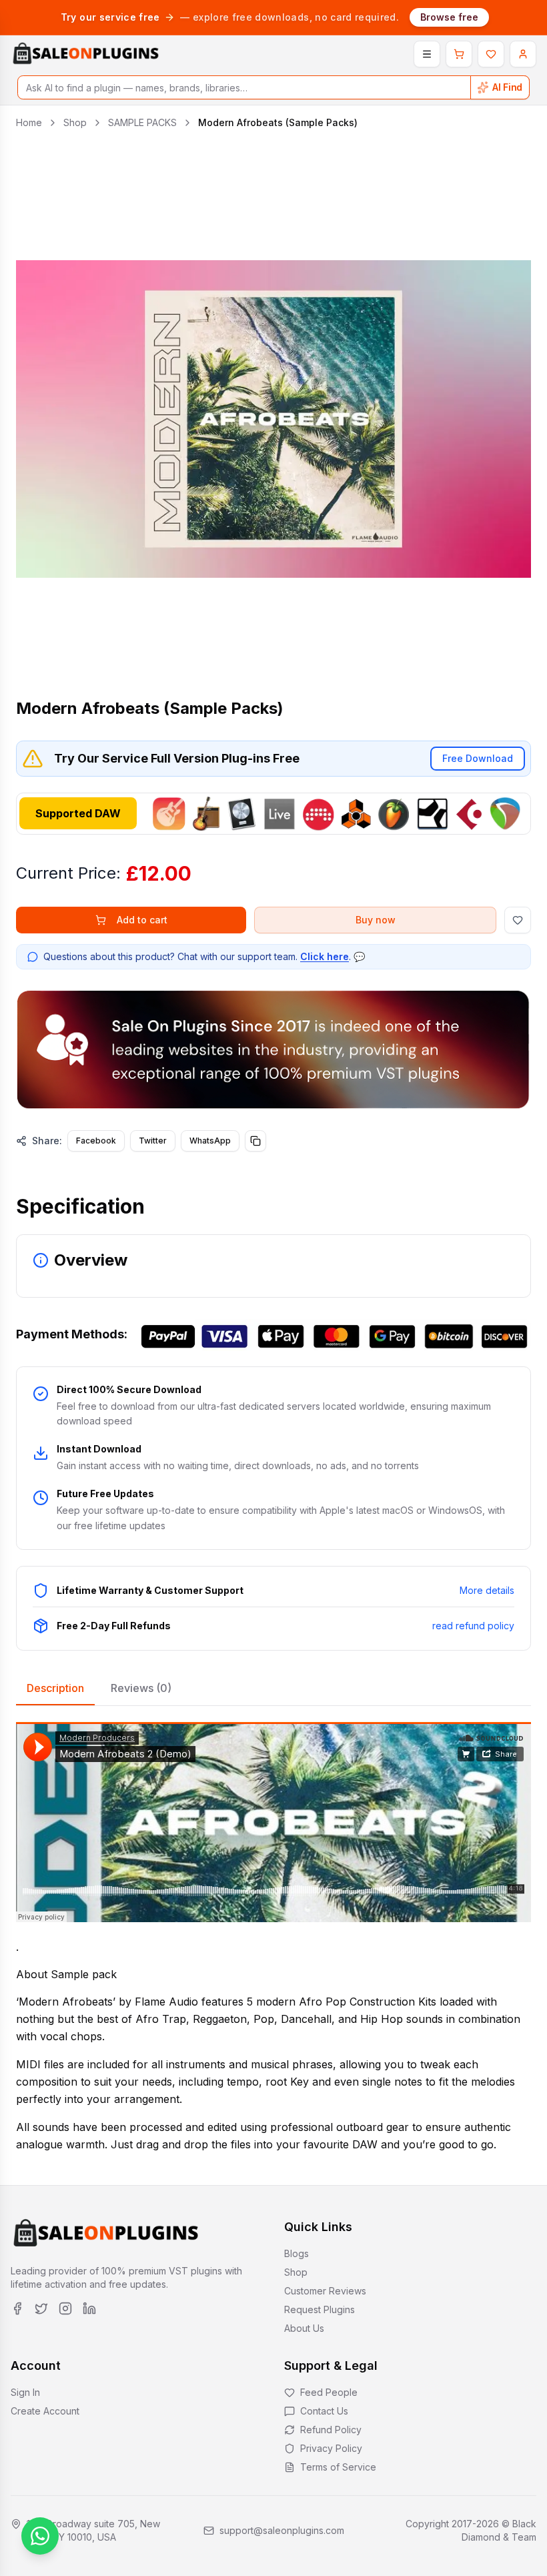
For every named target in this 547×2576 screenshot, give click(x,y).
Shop (75, 122)
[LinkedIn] (89, 2308)
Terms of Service (338, 2467)
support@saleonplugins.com (282, 2530)
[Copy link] (255, 1141)
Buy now (376, 920)
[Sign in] (523, 54)
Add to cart (142, 920)
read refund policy (473, 1626)
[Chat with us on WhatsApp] (40, 2536)
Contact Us (324, 2411)
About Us (304, 2328)
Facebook (96, 1141)
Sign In (25, 2392)
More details (487, 1590)
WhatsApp (210, 1141)
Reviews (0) (141, 1688)
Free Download (478, 758)
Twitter (153, 1141)
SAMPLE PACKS (142, 122)
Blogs (297, 2253)
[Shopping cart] (459, 54)
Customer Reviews (325, 2291)
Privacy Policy (331, 2448)
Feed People (329, 2392)
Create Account (45, 2411)
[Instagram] (65, 2308)
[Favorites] (491, 54)
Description (55, 1688)
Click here (325, 956)
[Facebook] (17, 2308)
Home (29, 122)
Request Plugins (320, 2309)
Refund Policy (331, 2430)
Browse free (449, 17)
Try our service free (110, 17)
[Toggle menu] (427, 54)
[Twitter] (41, 2308)
